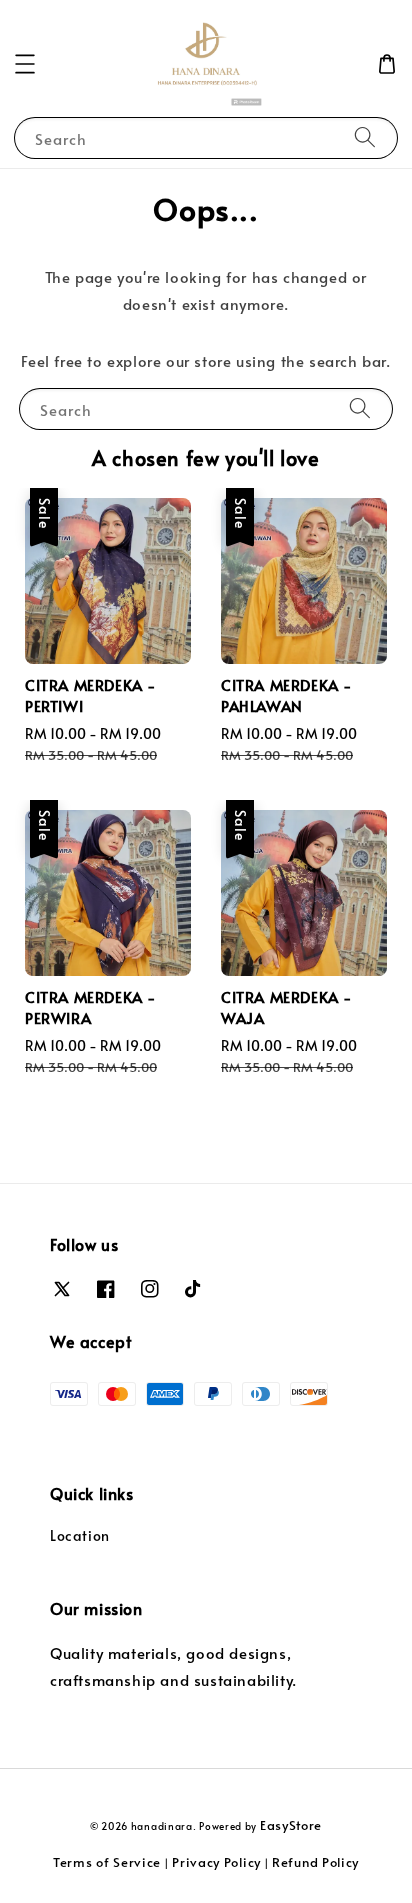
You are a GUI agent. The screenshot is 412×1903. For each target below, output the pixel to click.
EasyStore (291, 1825)
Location (80, 1535)
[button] (25, 64)
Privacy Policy (216, 1862)
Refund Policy (315, 1862)
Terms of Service (107, 1862)
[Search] (365, 137)
